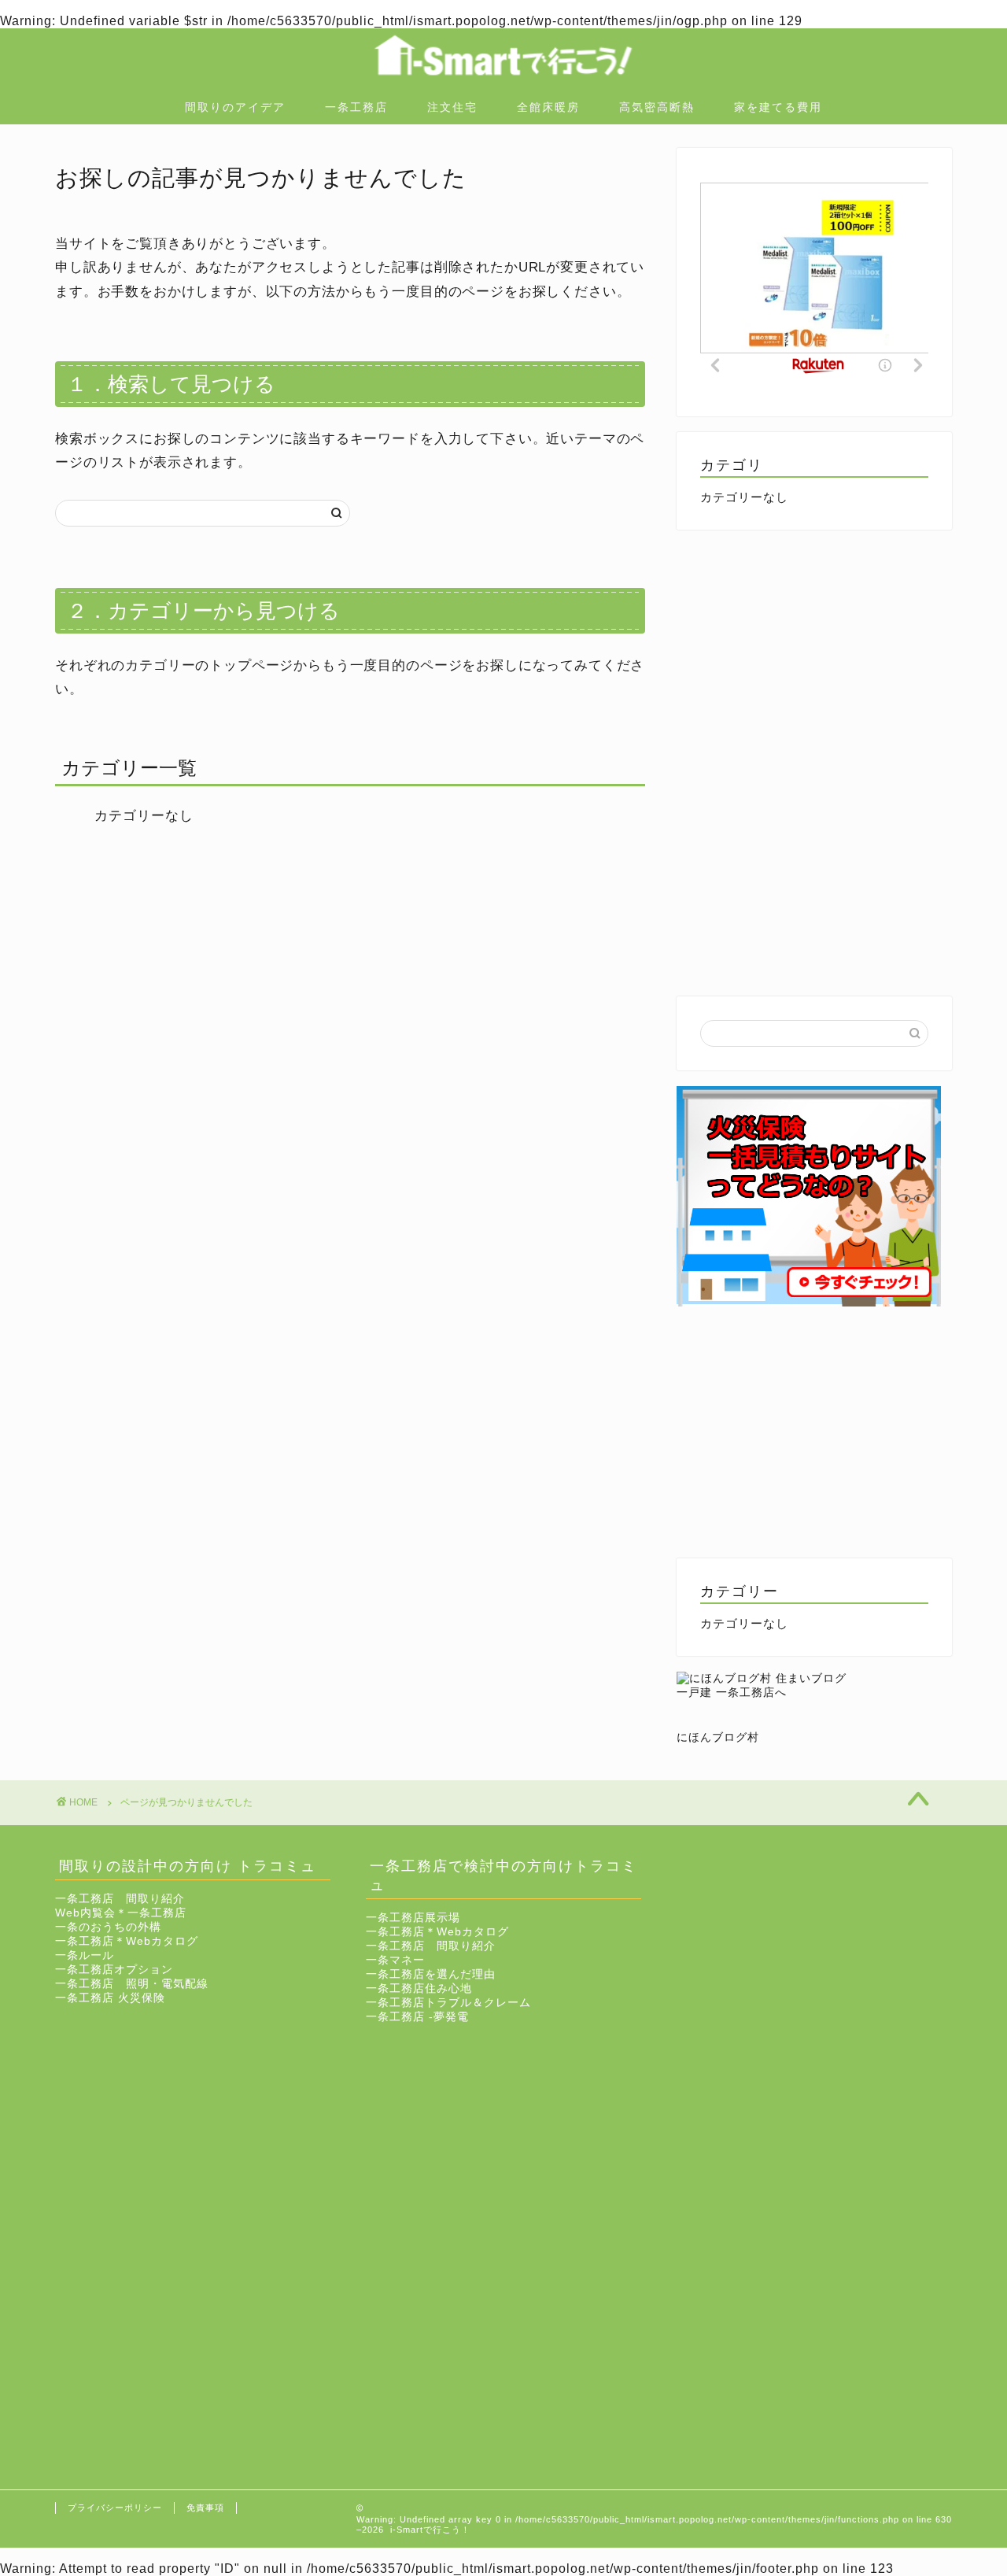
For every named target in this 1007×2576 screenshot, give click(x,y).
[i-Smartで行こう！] (503, 85)
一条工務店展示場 (413, 1918)
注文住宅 (452, 107)
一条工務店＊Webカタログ (127, 1941)
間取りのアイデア (235, 107)
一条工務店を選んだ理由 (431, 1974)
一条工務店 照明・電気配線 (132, 1984)
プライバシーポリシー (115, 2508)
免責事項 (205, 2508)
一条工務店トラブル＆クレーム (448, 2003)
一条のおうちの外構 (108, 1927)
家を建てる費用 (778, 107)
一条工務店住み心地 (419, 1988)
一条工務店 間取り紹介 (120, 1899)
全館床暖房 (548, 107)
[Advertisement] (814, 656)
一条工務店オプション (114, 1970)
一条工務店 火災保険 (110, 1998)
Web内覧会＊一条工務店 (121, 1913)
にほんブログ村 (718, 1737)
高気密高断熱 (657, 107)
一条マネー (395, 1960)
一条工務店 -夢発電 (417, 2017)
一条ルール (85, 1955)
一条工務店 (356, 107)
